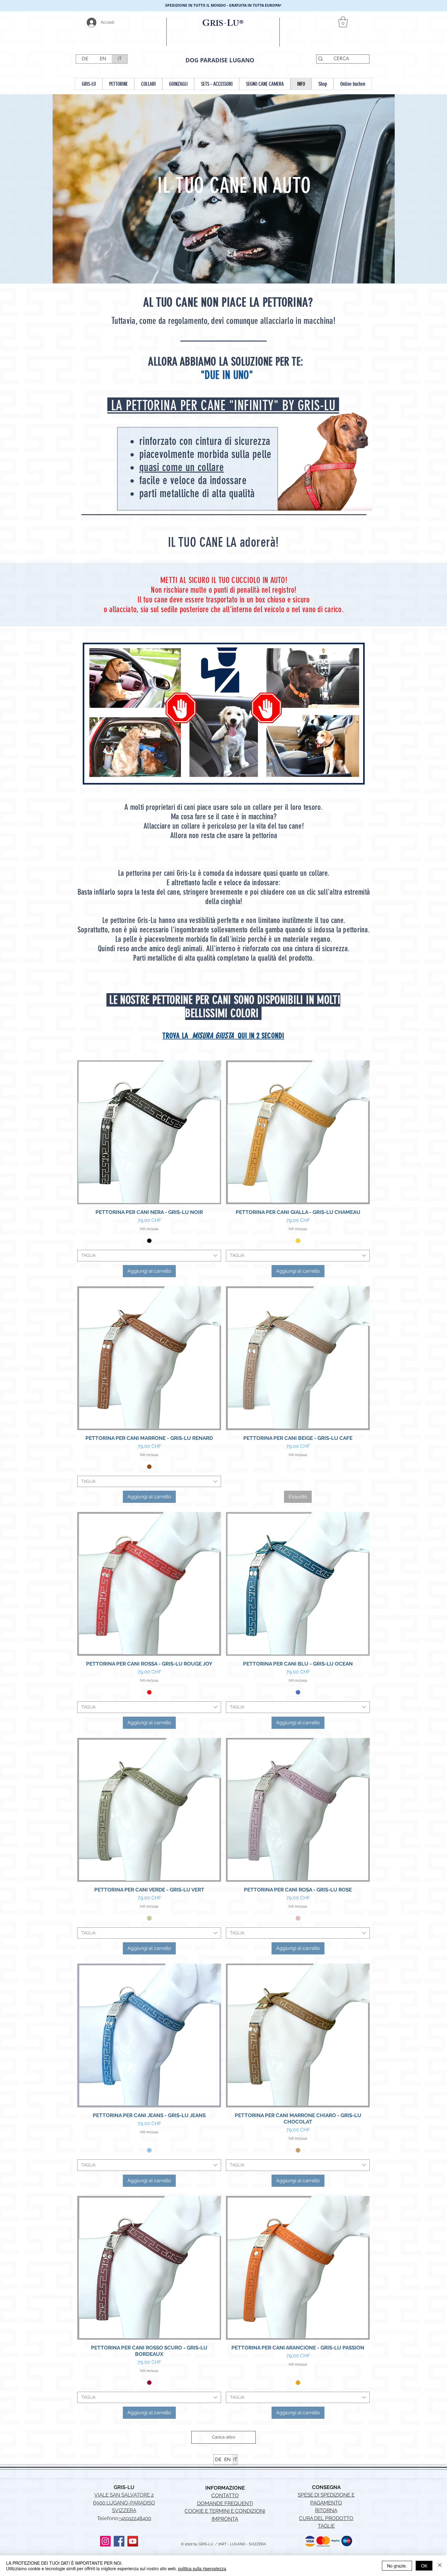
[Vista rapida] (149, 1132)
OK (424, 2566)
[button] (343, 22)
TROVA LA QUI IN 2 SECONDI (223, 1036)
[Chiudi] (440, 2566)
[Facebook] (119, 2541)
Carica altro (223, 2437)
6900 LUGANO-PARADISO (124, 2503)
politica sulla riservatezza (202, 2568)
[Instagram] (105, 2541)
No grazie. (397, 2566)
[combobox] (149, 1256)
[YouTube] (133, 2541)
